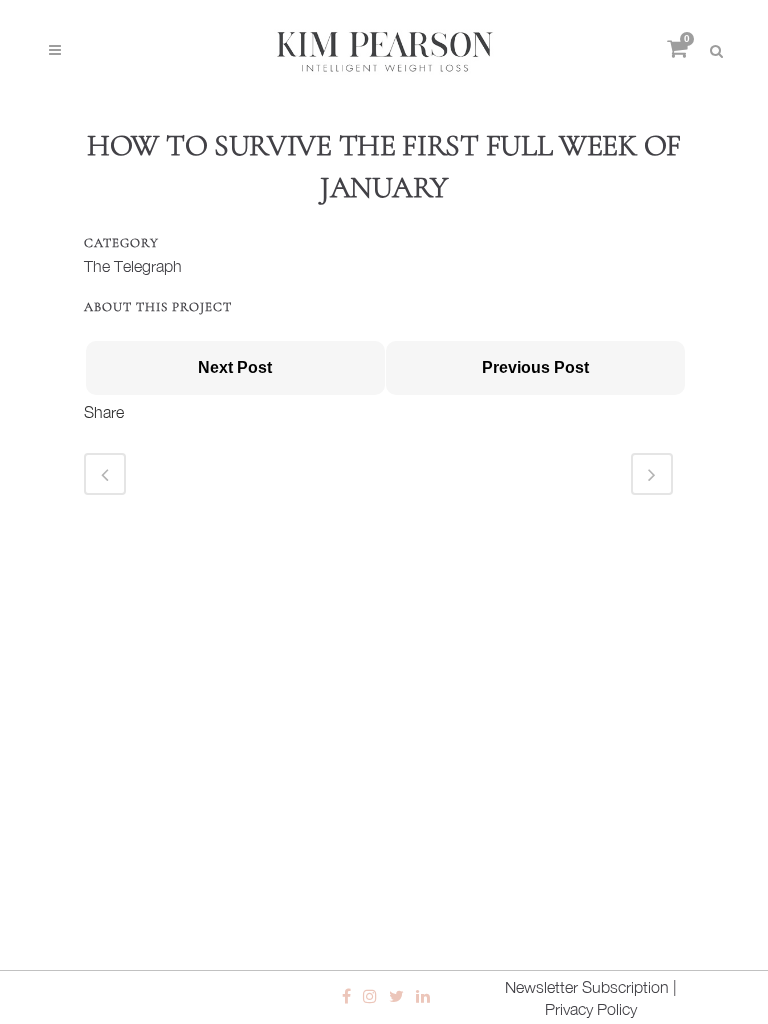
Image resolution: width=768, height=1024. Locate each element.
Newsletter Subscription (587, 987)
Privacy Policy (591, 1009)
